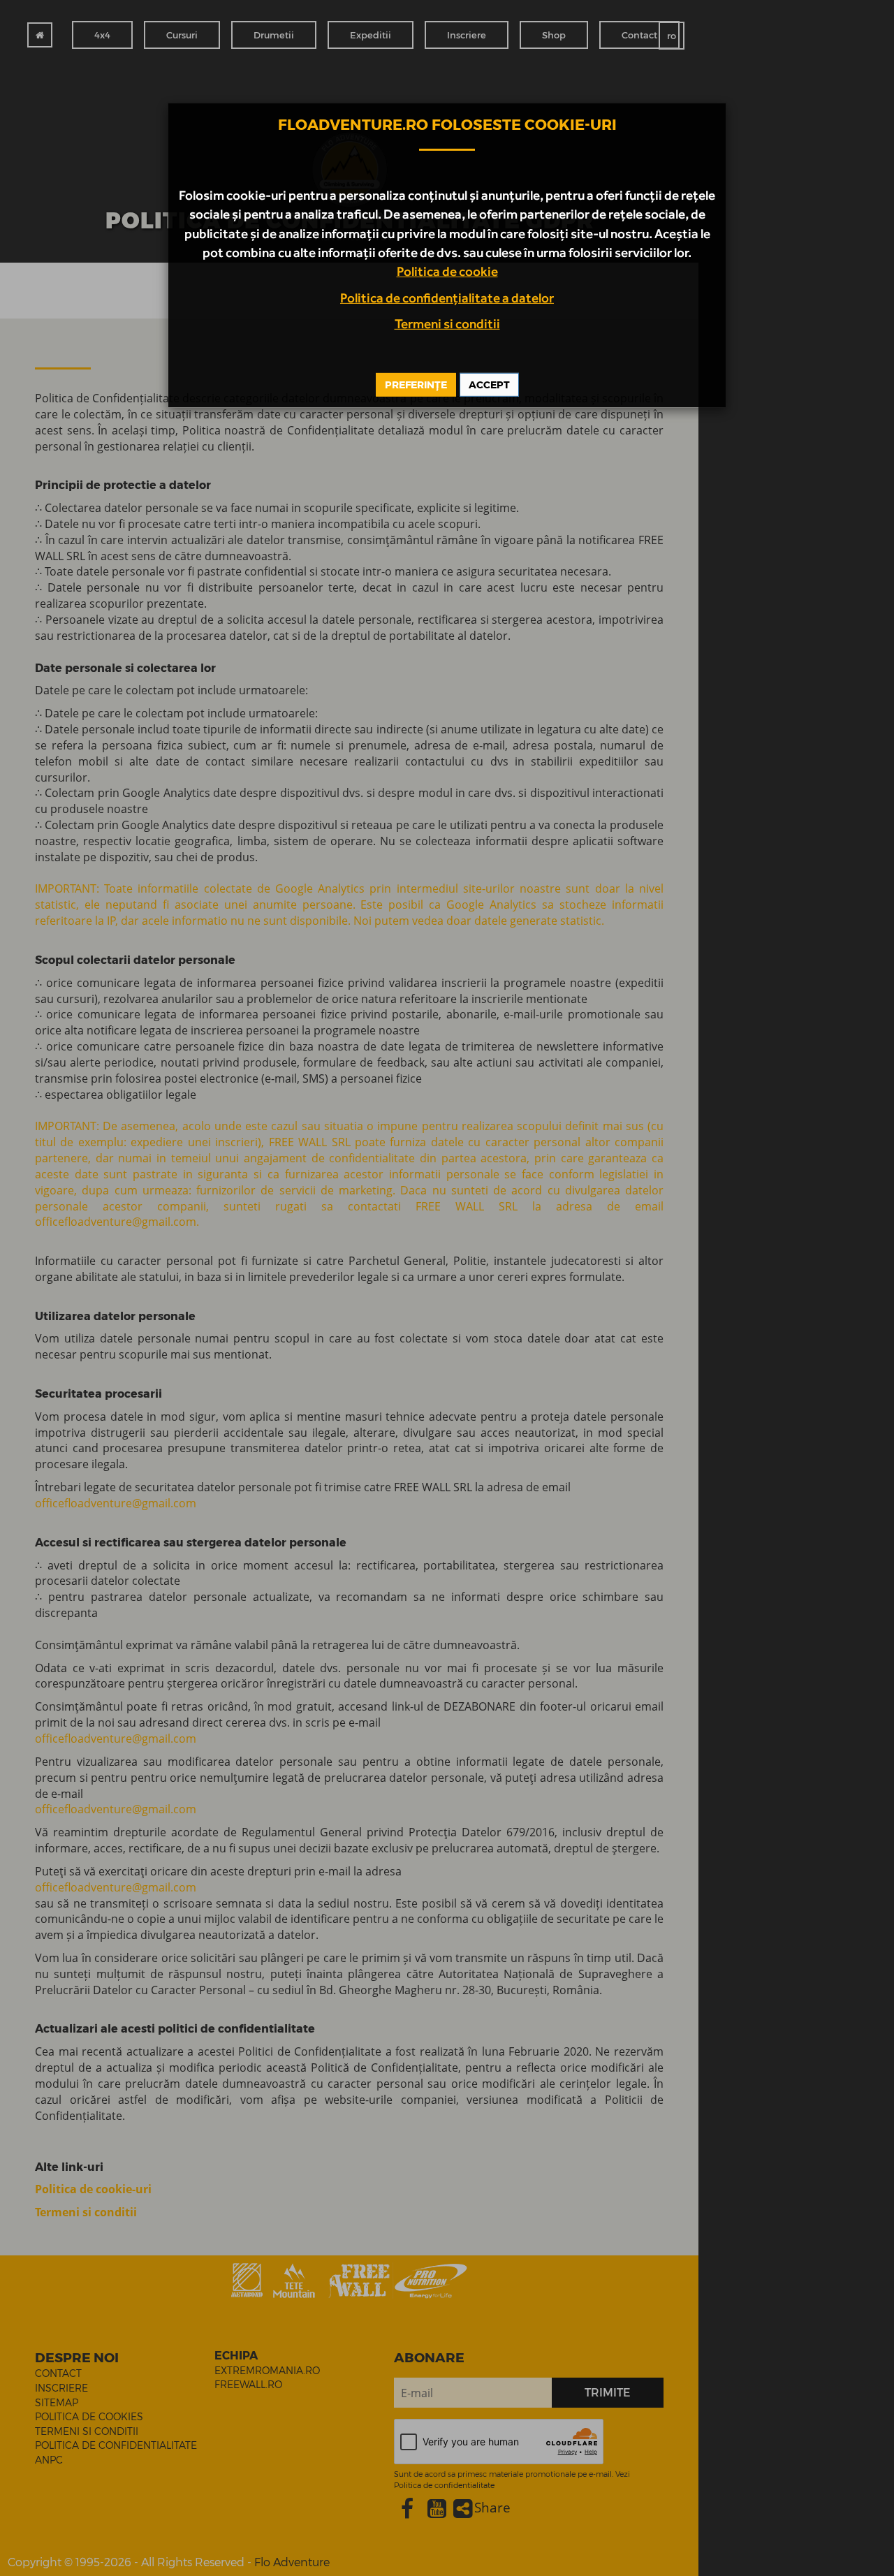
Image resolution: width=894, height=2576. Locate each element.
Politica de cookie (447, 271)
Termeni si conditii (447, 323)
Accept (489, 384)
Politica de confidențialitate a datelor (447, 298)
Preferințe (416, 384)
